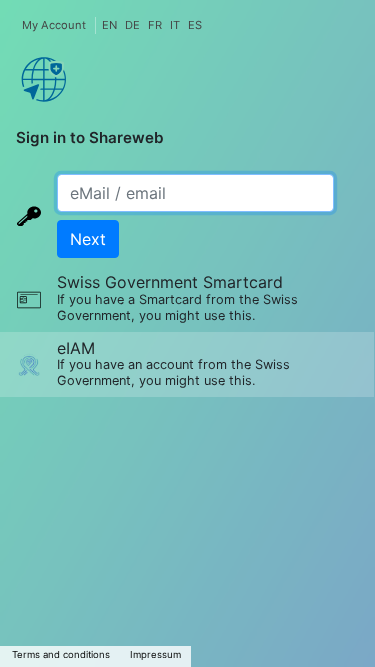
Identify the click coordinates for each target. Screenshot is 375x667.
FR (155, 25)
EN (109, 25)
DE (132, 25)
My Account (54, 25)
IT (175, 25)
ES (195, 25)
